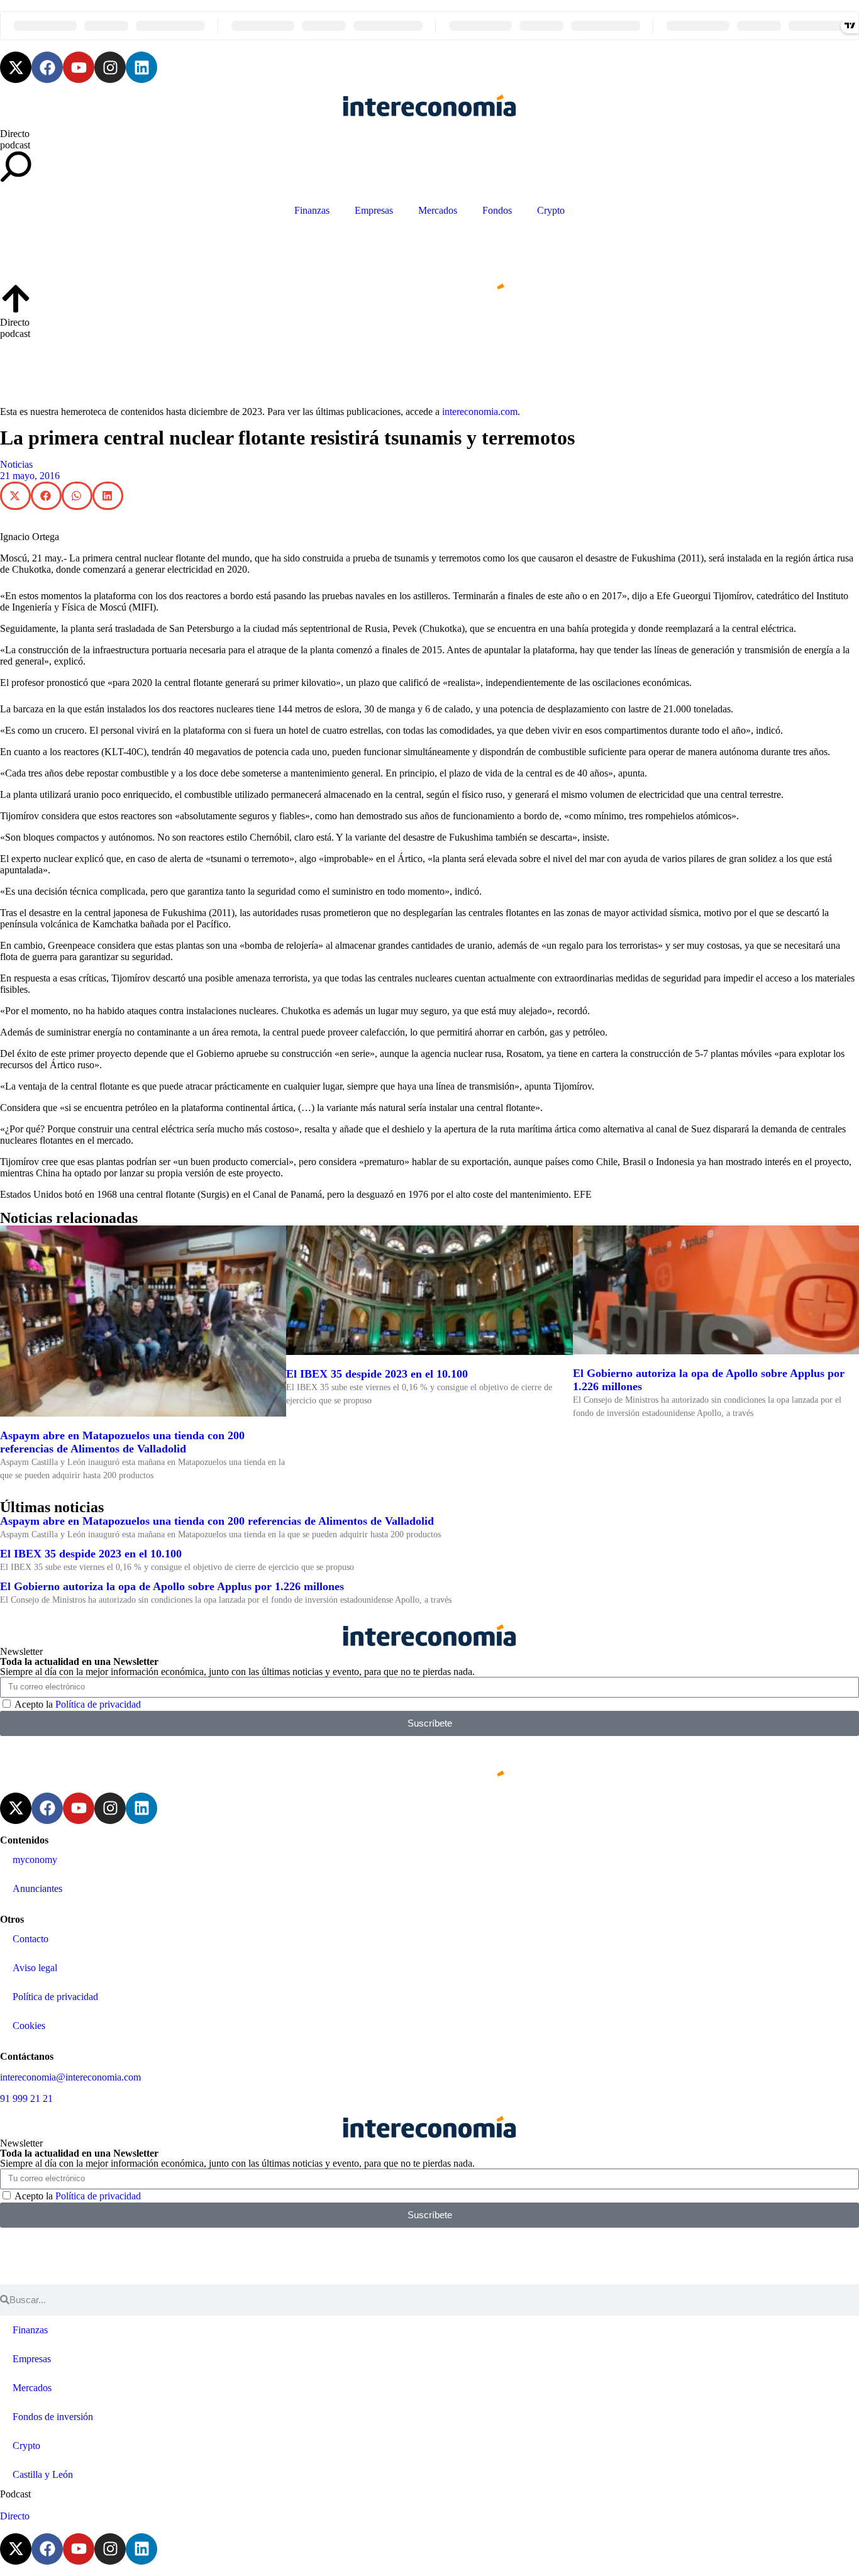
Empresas (374, 210)
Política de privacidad (98, 1704)
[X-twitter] (16, 67)
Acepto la (78, 1704)
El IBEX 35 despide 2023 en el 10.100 (377, 1374)
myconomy (35, 1860)
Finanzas (312, 210)
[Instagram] (110, 67)
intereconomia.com (480, 412)
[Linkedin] (141, 67)
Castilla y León (43, 2474)
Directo (15, 134)
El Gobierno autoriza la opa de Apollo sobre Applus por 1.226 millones (172, 1586)
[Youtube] (79, 67)
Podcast (15, 2494)
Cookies (29, 2026)
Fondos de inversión (53, 2417)
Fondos (497, 210)
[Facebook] (47, 67)
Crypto (551, 210)
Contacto (30, 1939)
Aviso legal (35, 1968)
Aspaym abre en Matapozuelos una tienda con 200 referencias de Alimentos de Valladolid (122, 1442)
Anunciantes (37, 1888)
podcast (15, 145)
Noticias (16, 464)
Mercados (438, 210)
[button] (15, 496)
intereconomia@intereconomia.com (70, 2077)
